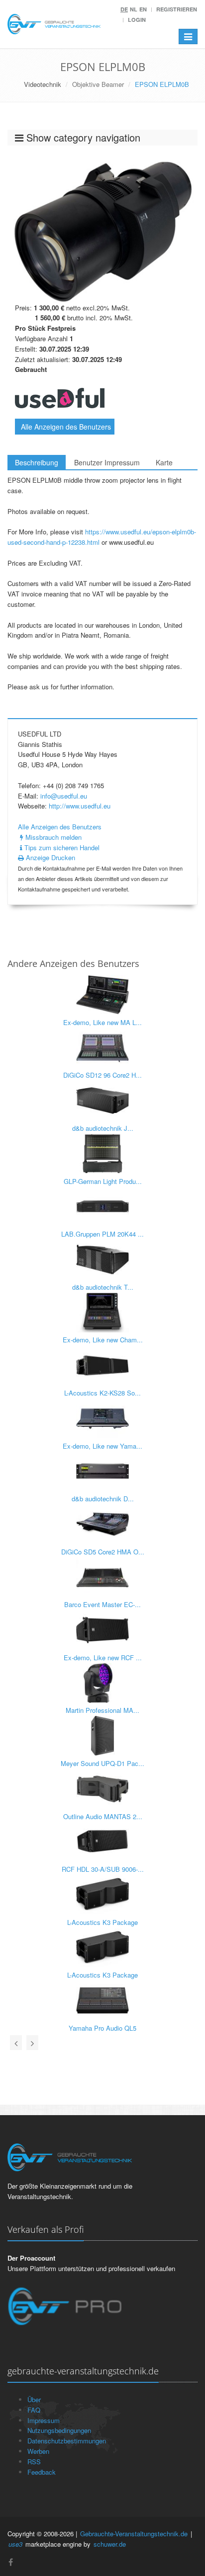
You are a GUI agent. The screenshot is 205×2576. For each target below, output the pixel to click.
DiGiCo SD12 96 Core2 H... (102, 1075)
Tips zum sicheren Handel (61, 847)
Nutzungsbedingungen (59, 2430)
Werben (38, 2451)
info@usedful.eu (64, 796)
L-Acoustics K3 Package (102, 1922)
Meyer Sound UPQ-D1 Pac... (102, 1763)
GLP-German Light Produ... (103, 1181)
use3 (15, 2544)
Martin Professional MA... (102, 1710)
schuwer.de (110, 2544)
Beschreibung (37, 462)
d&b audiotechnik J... (103, 1128)
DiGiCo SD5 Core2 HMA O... (103, 1552)
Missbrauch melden (52, 837)
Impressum (44, 2420)
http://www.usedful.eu (80, 806)
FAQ (34, 2410)
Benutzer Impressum (107, 462)
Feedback (42, 2472)
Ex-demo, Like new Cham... (103, 1340)
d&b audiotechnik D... (103, 1499)
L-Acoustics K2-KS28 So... (102, 1393)
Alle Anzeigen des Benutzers (66, 427)
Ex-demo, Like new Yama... (102, 1446)
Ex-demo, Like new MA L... (102, 1022)
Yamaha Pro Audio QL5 (102, 2028)
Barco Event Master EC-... (102, 1604)
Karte (164, 462)
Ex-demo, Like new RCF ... (103, 1657)
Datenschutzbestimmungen (67, 2441)
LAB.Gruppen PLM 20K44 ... (102, 1234)
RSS (34, 2462)
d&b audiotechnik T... (103, 1287)
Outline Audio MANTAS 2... (103, 1816)
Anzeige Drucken (50, 857)
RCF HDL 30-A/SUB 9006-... (103, 1869)
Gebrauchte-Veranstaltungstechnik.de (134, 2534)
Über (34, 2399)
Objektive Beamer (98, 84)
